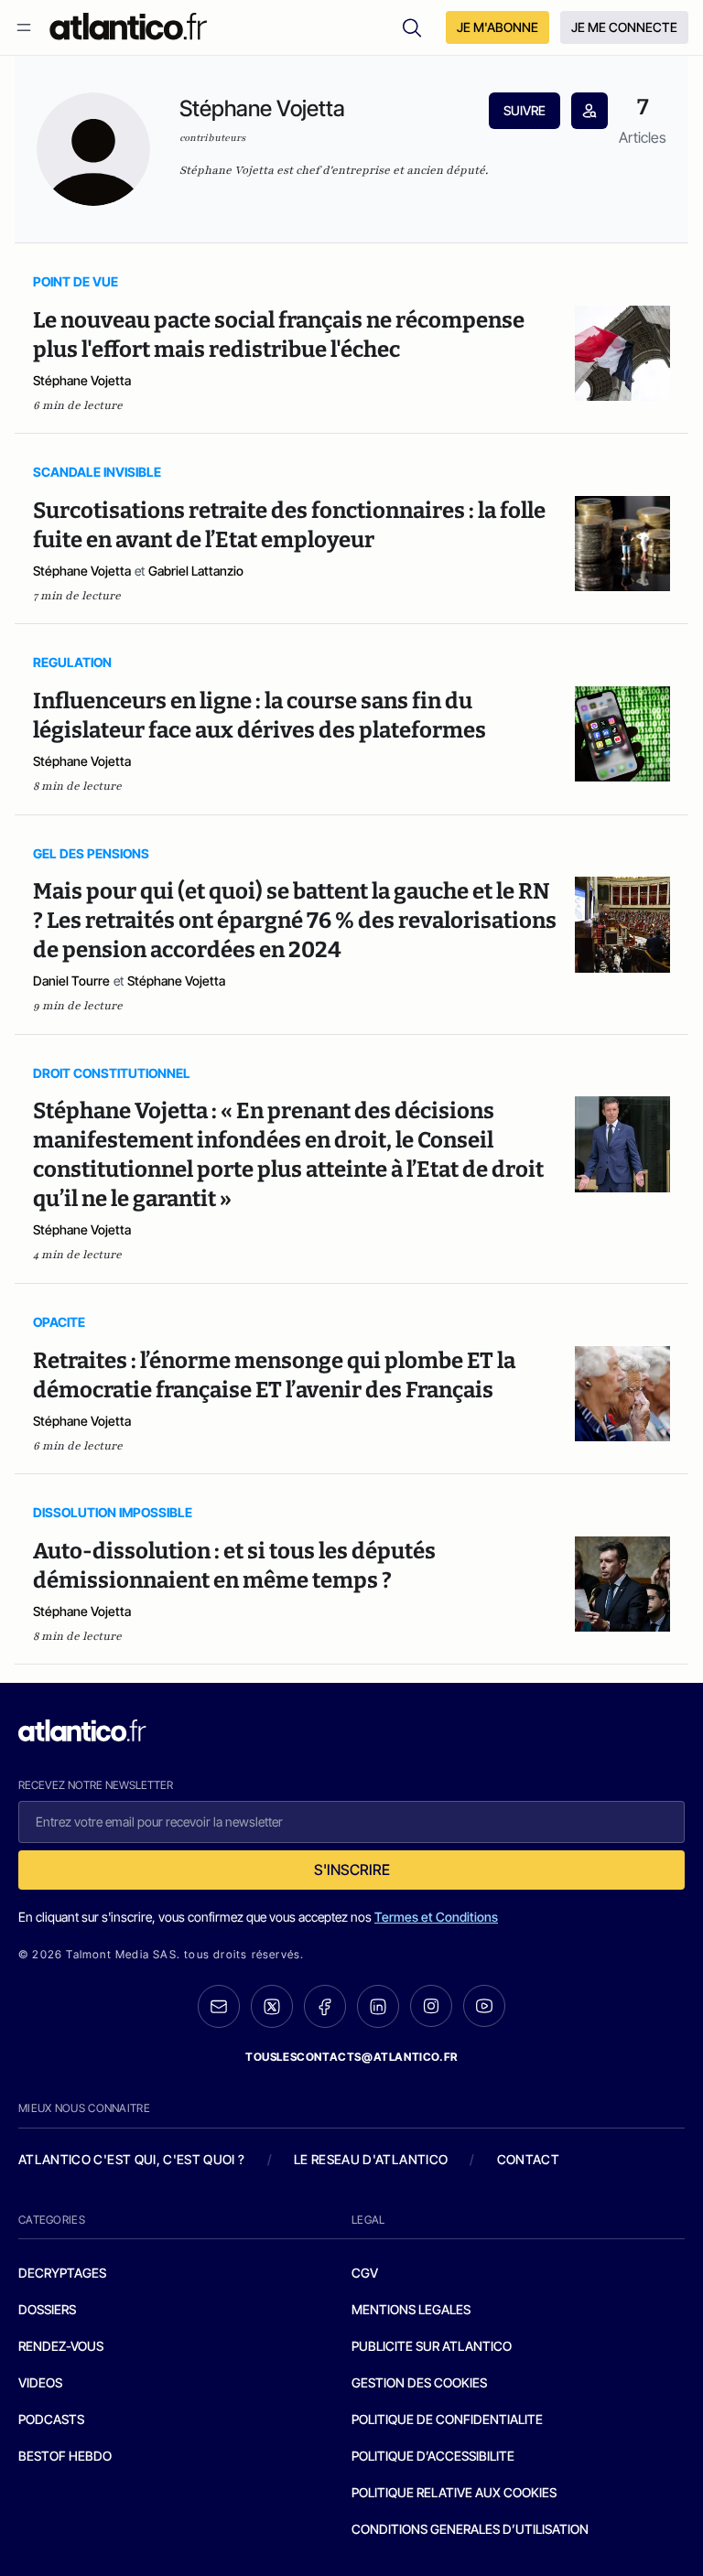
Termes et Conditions (436, 1917)
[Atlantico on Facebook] (325, 2006)
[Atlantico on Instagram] (431, 2006)
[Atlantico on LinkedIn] (378, 2006)
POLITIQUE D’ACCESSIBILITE (433, 2456)
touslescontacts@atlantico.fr (351, 2057)
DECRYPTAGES (62, 2273)
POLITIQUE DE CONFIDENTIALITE (447, 2419)
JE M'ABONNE (498, 27)
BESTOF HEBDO (65, 2456)
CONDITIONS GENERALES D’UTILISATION (470, 2529)
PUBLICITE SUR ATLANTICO (432, 2346)
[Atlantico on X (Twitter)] (272, 2006)
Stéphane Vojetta (82, 380)
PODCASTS (51, 2419)
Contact (528, 2159)
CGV (365, 2273)
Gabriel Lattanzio (196, 571)
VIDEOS (40, 2382)
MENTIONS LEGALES (411, 2309)
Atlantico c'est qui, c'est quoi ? (132, 2159)
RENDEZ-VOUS (61, 2346)
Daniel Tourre (71, 981)
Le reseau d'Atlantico (371, 2159)
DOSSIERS (47, 2309)
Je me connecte (624, 27)
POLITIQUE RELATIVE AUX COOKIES (454, 2492)
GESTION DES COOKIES (419, 2382)
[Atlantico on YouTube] (484, 2006)
